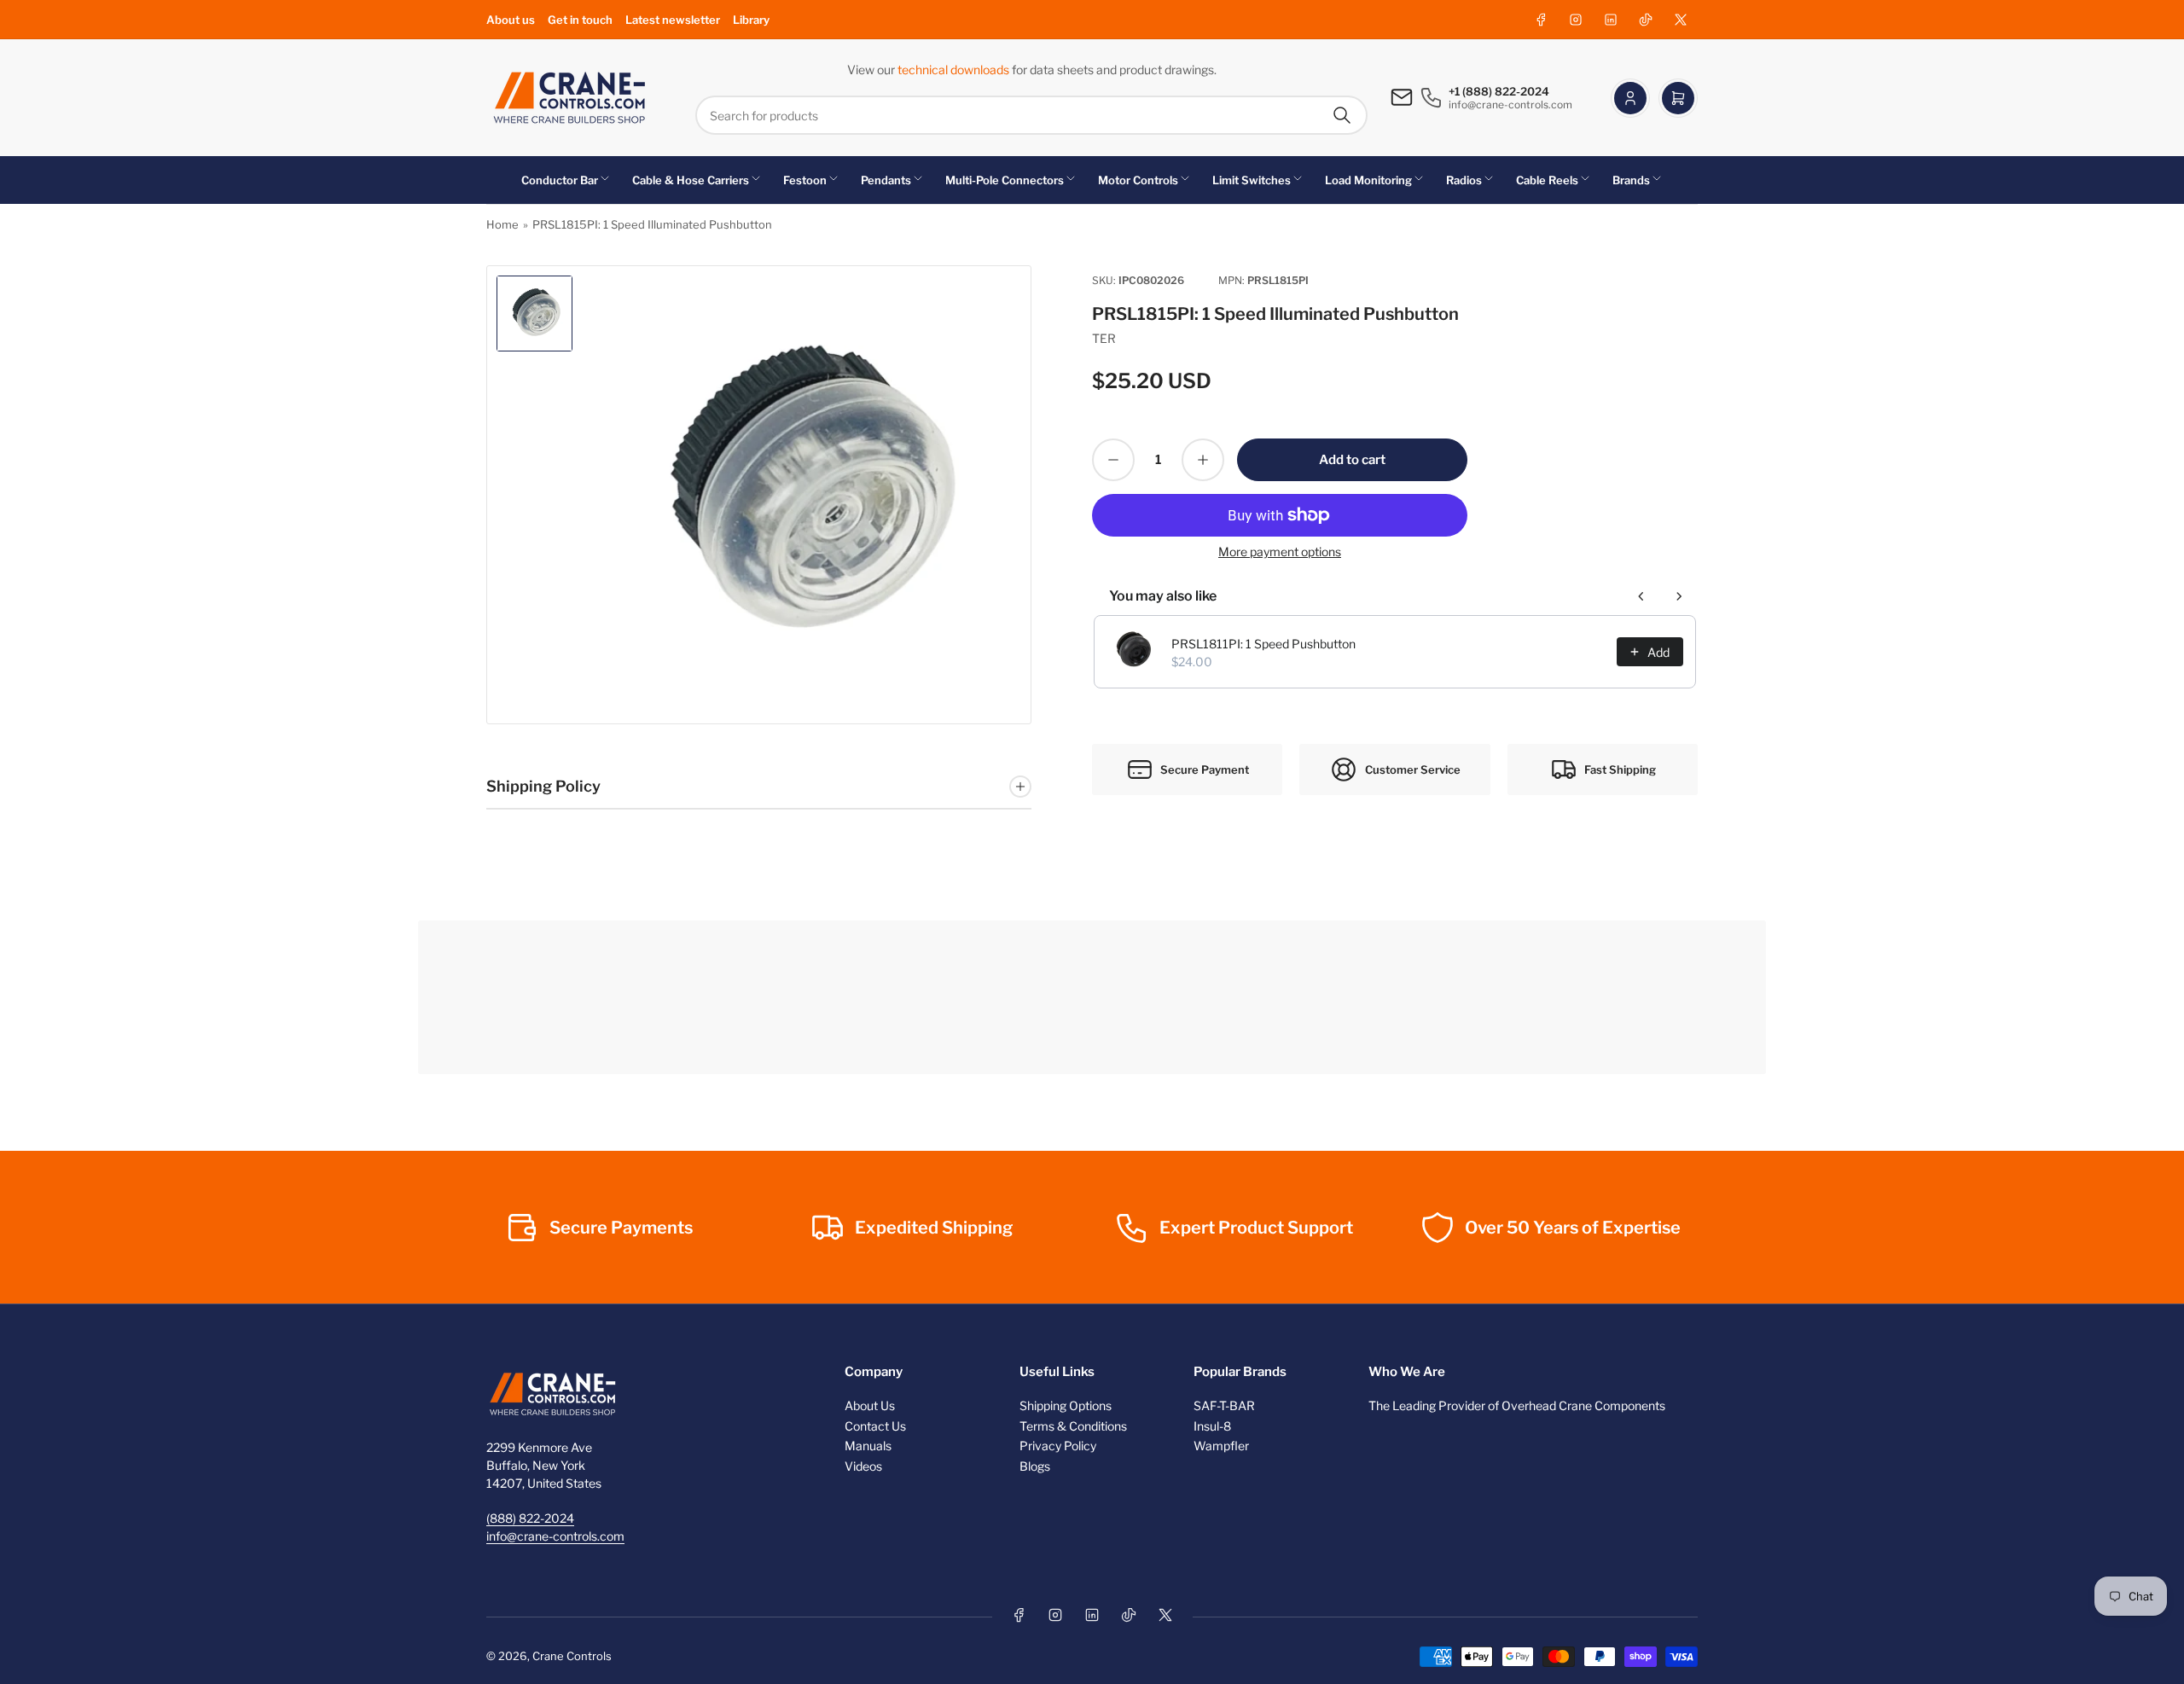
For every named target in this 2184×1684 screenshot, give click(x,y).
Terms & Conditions (1073, 1426)
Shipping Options (1066, 1405)
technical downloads (955, 70)
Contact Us (875, 1426)
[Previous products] (1641, 596)
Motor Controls (1138, 180)
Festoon (805, 180)
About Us (870, 1405)
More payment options (1280, 552)
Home (502, 224)
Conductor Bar (560, 180)
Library (751, 20)
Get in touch (580, 20)
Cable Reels (1547, 180)
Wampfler (1221, 1446)
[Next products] (1679, 596)
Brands (1631, 180)
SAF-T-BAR (1224, 1405)
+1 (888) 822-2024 (1499, 91)
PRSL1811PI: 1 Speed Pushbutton (1263, 644)
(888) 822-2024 (530, 1518)
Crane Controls (572, 1656)
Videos (863, 1466)
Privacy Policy (1058, 1446)
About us (511, 20)
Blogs (1035, 1466)
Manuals (868, 1446)
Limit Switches (1252, 180)
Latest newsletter (673, 20)
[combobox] (1031, 115)
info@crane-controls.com (555, 1536)
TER (1104, 338)
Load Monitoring (1368, 180)
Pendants (886, 180)
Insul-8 (1212, 1426)
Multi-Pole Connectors (1005, 180)
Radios (1464, 180)
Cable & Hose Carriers (691, 180)
